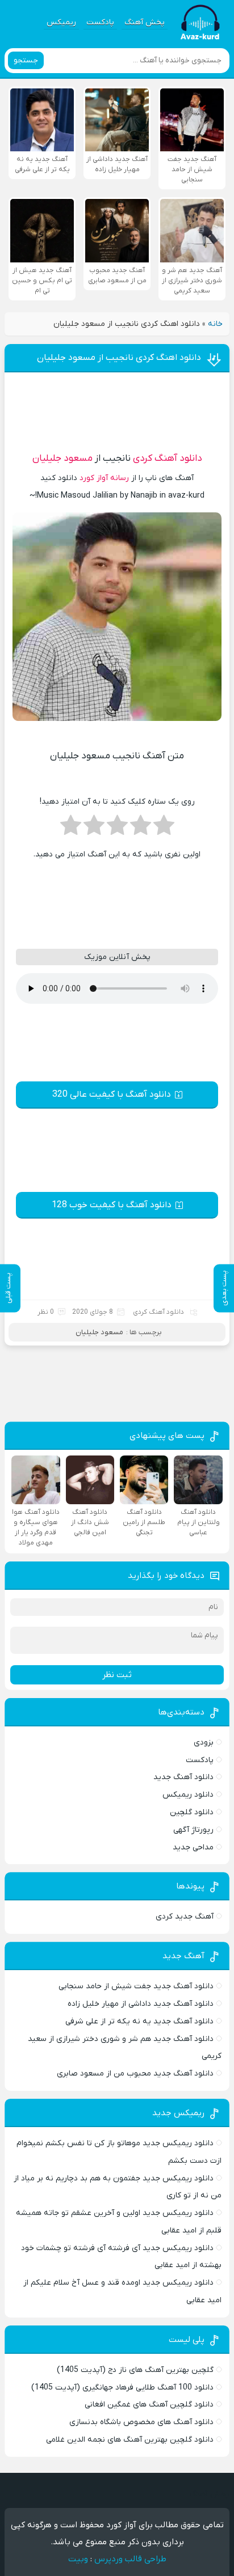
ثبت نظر (117, 1675)
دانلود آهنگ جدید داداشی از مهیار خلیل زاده (141, 2004)
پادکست (100, 22)
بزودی (204, 1743)
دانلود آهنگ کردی (168, 459)
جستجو (26, 60)
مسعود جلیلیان (62, 459)
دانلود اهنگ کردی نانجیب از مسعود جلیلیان (119, 358)
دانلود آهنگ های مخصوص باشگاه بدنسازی (141, 2422)
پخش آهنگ (145, 22)
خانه (215, 324)
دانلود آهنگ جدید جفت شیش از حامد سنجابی (136, 1986)
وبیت (78, 2559)
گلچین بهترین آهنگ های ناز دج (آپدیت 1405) (135, 2370)
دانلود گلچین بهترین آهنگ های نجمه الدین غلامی (130, 2440)
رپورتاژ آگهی (193, 1830)
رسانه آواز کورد (104, 478)
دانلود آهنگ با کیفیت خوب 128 (112, 1205)
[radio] (164, 829)
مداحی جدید (193, 1847)
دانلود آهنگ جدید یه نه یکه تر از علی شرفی (139, 2021)
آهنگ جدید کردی (185, 1917)
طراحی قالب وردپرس (130, 2559)
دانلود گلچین (192, 1812)
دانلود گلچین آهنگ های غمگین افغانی (149, 2405)
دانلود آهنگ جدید (183, 1777)
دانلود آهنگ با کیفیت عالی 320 (112, 1094)
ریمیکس (61, 22)
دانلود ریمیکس (188, 1795)
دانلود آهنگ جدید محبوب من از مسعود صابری (135, 2074)
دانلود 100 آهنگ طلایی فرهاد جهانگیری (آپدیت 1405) (122, 2388)
